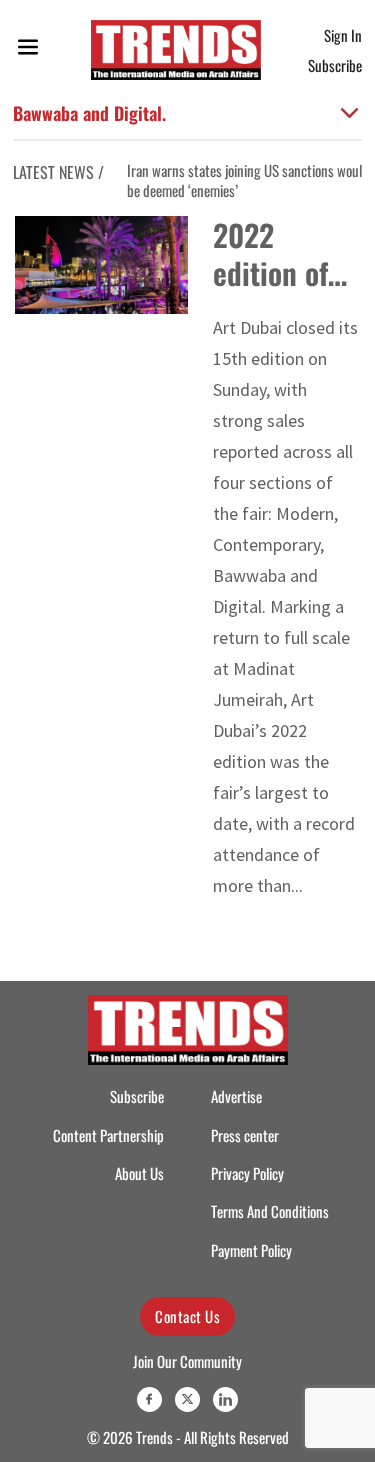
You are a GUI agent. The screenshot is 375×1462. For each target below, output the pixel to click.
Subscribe (335, 65)
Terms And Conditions (270, 1211)
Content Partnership (108, 1135)
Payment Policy (251, 1250)
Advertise (236, 1096)
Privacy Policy (247, 1173)
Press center (245, 1135)
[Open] (28, 50)
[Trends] (176, 50)
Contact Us (187, 1316)
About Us (139, 1173)
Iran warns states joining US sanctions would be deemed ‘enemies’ (248, 180)
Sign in (343, 35)
